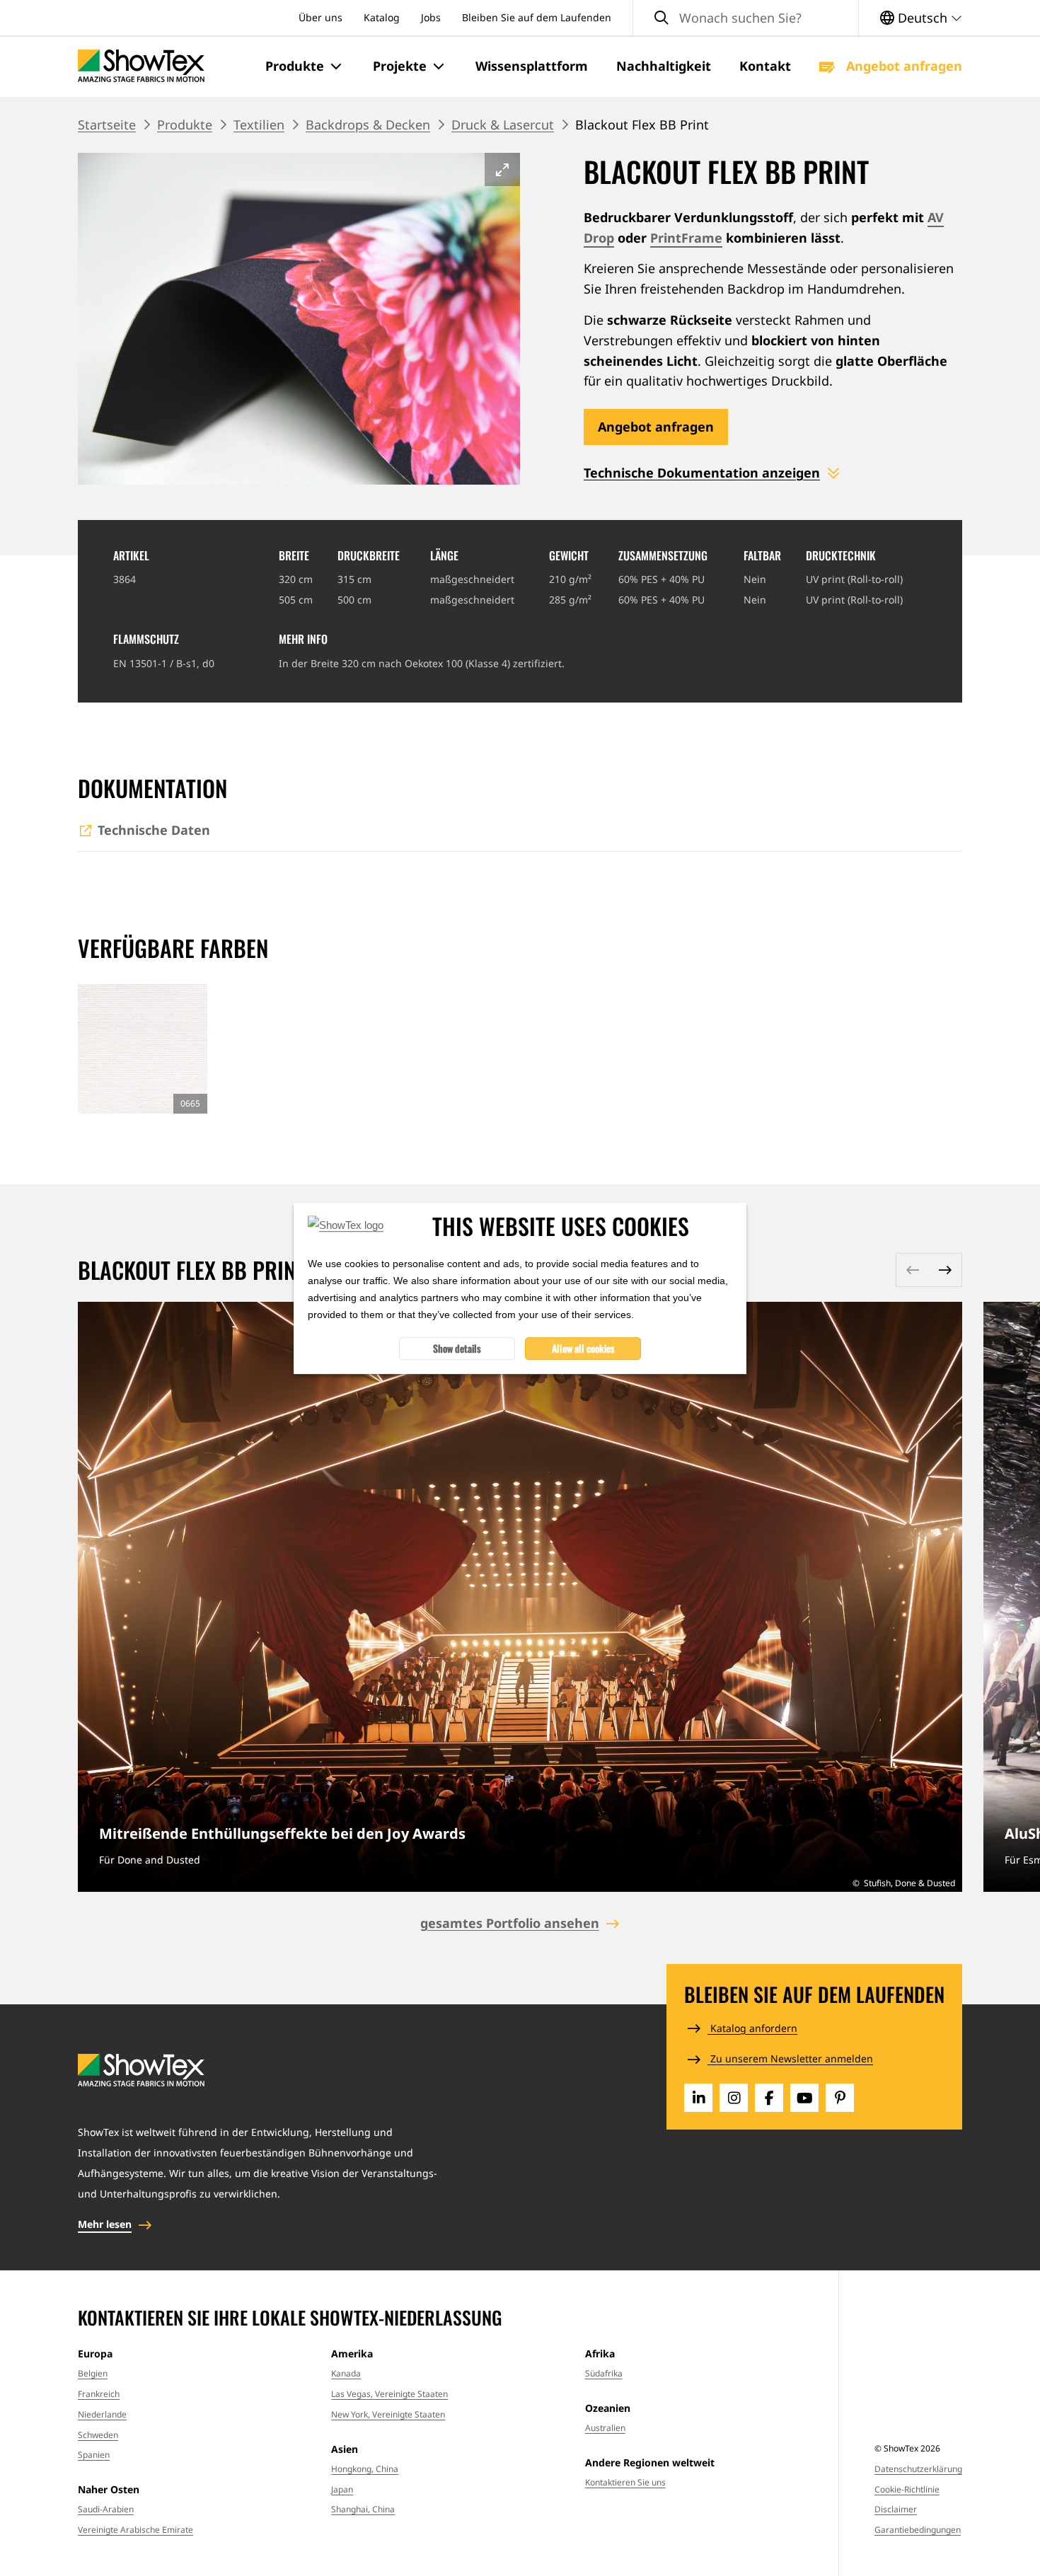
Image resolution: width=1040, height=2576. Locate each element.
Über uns (320, 17)
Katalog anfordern (752, 2028)
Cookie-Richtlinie (907, 2489)
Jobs (431, 17)
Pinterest (840, 2098)
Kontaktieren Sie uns (625, 2482)
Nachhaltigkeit (664, 66)
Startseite (107, 125)
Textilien (259, 125)
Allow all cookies (583, 1347)
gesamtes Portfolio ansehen (510, 1923)
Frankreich (99, 2394)
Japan (342, 2489)
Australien (605, 2428)
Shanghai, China (363, 2509)
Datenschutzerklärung (918, 2469)
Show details (457, 1347)
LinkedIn (698, 2098)
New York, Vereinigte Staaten (388, 2414)
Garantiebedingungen (918, 2530)
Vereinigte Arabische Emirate (135, 2530)
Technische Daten (154, 830)
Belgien (93, 2373)
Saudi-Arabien (106, 2509)
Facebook (769, 2098)
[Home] (141, 66)
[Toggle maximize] (502, 169)
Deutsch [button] (923, 18)
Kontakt (765, 66)
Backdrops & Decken (368, 125)
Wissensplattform (532, 66)
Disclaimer (896, 2509)
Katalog (382, 17)
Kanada (346, 2373)
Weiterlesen (520, 1596)
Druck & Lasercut (503, 125)
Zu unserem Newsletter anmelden (790, 2058)
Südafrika (604, 2373)
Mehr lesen (105, 2224)
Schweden (98, 2435)
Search (661, 18)
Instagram (734, 2098)
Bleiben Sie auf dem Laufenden (537, 17)
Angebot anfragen (902, 66)
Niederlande (102, 2414)
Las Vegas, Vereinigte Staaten (389, 2394)
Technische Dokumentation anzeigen (702, 473)
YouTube (804, 2098)
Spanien (94, 2455)
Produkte (185, 125)
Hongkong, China (365, 2469)
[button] (305, 67)
